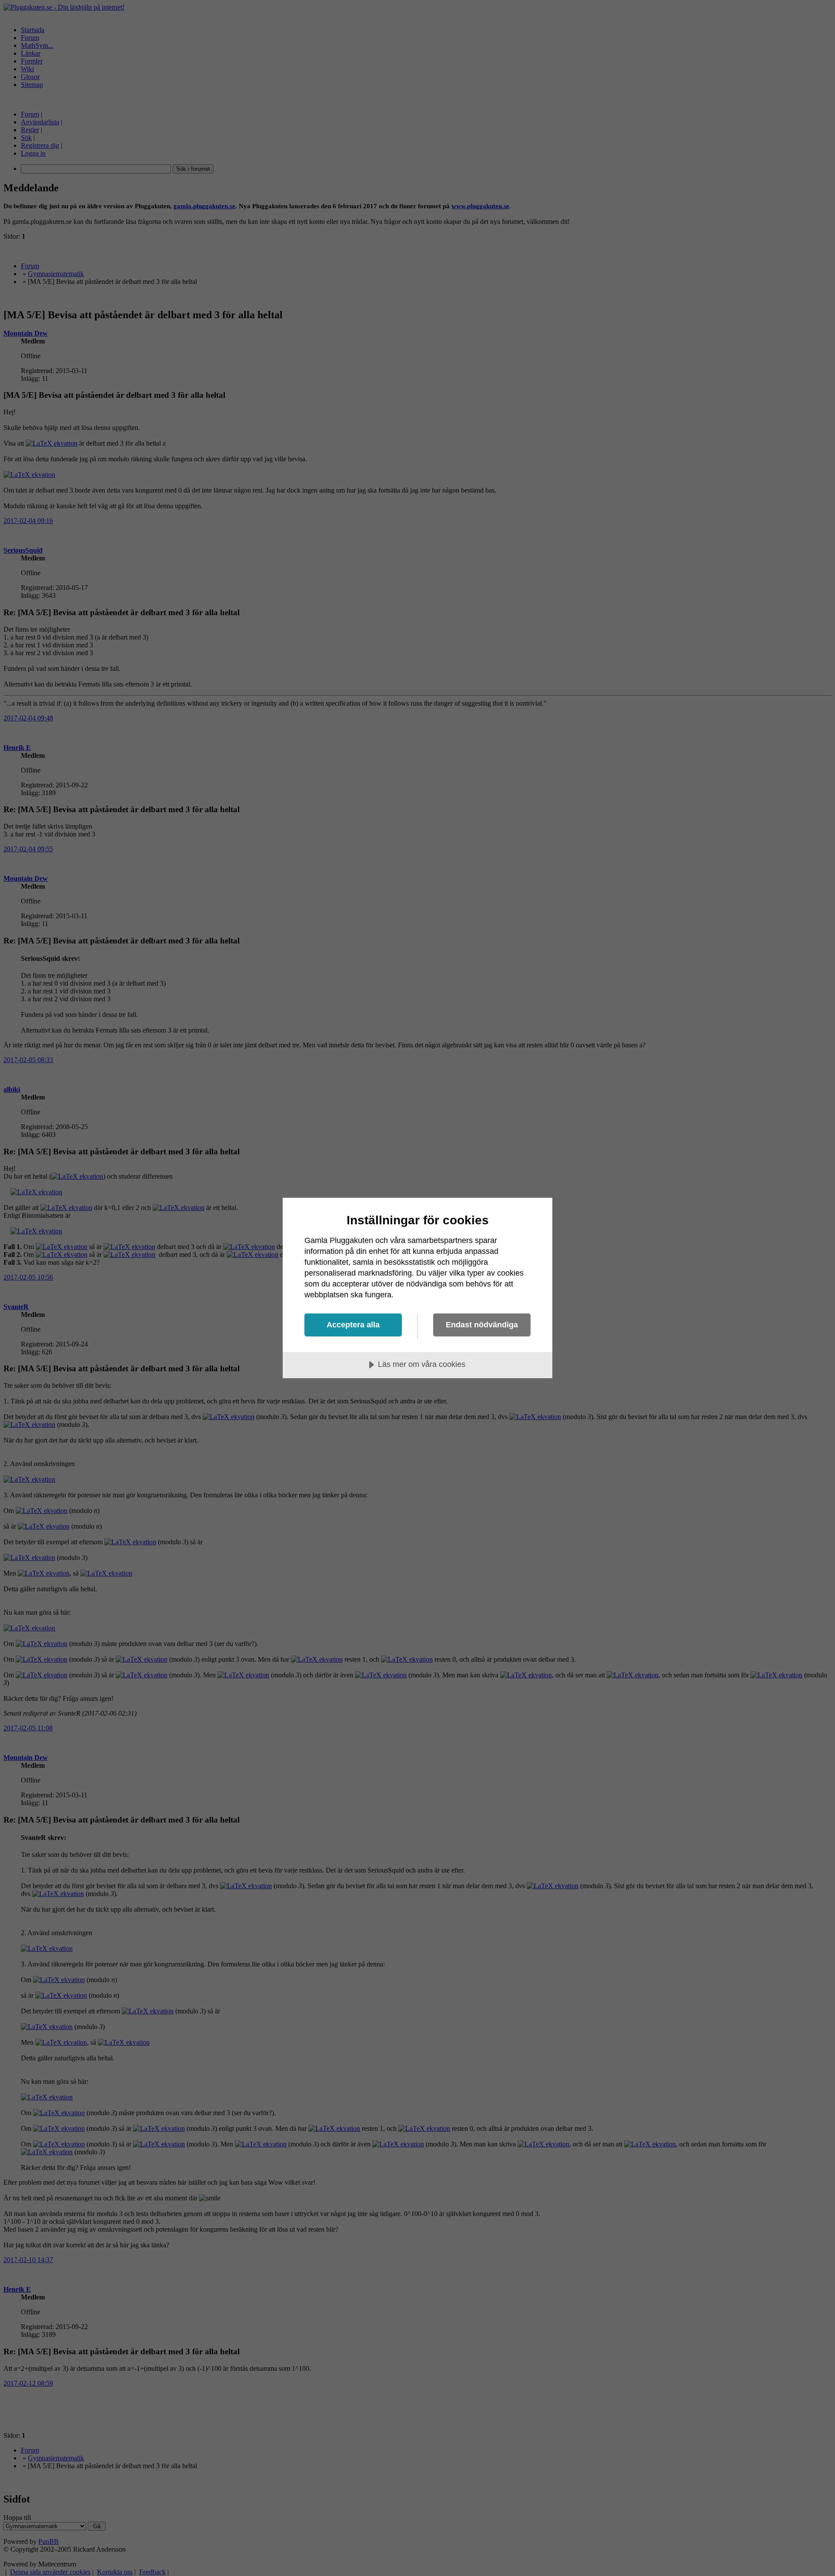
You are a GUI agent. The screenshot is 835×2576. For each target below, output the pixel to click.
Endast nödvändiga (482, 1325)
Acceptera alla (353, 1325)
